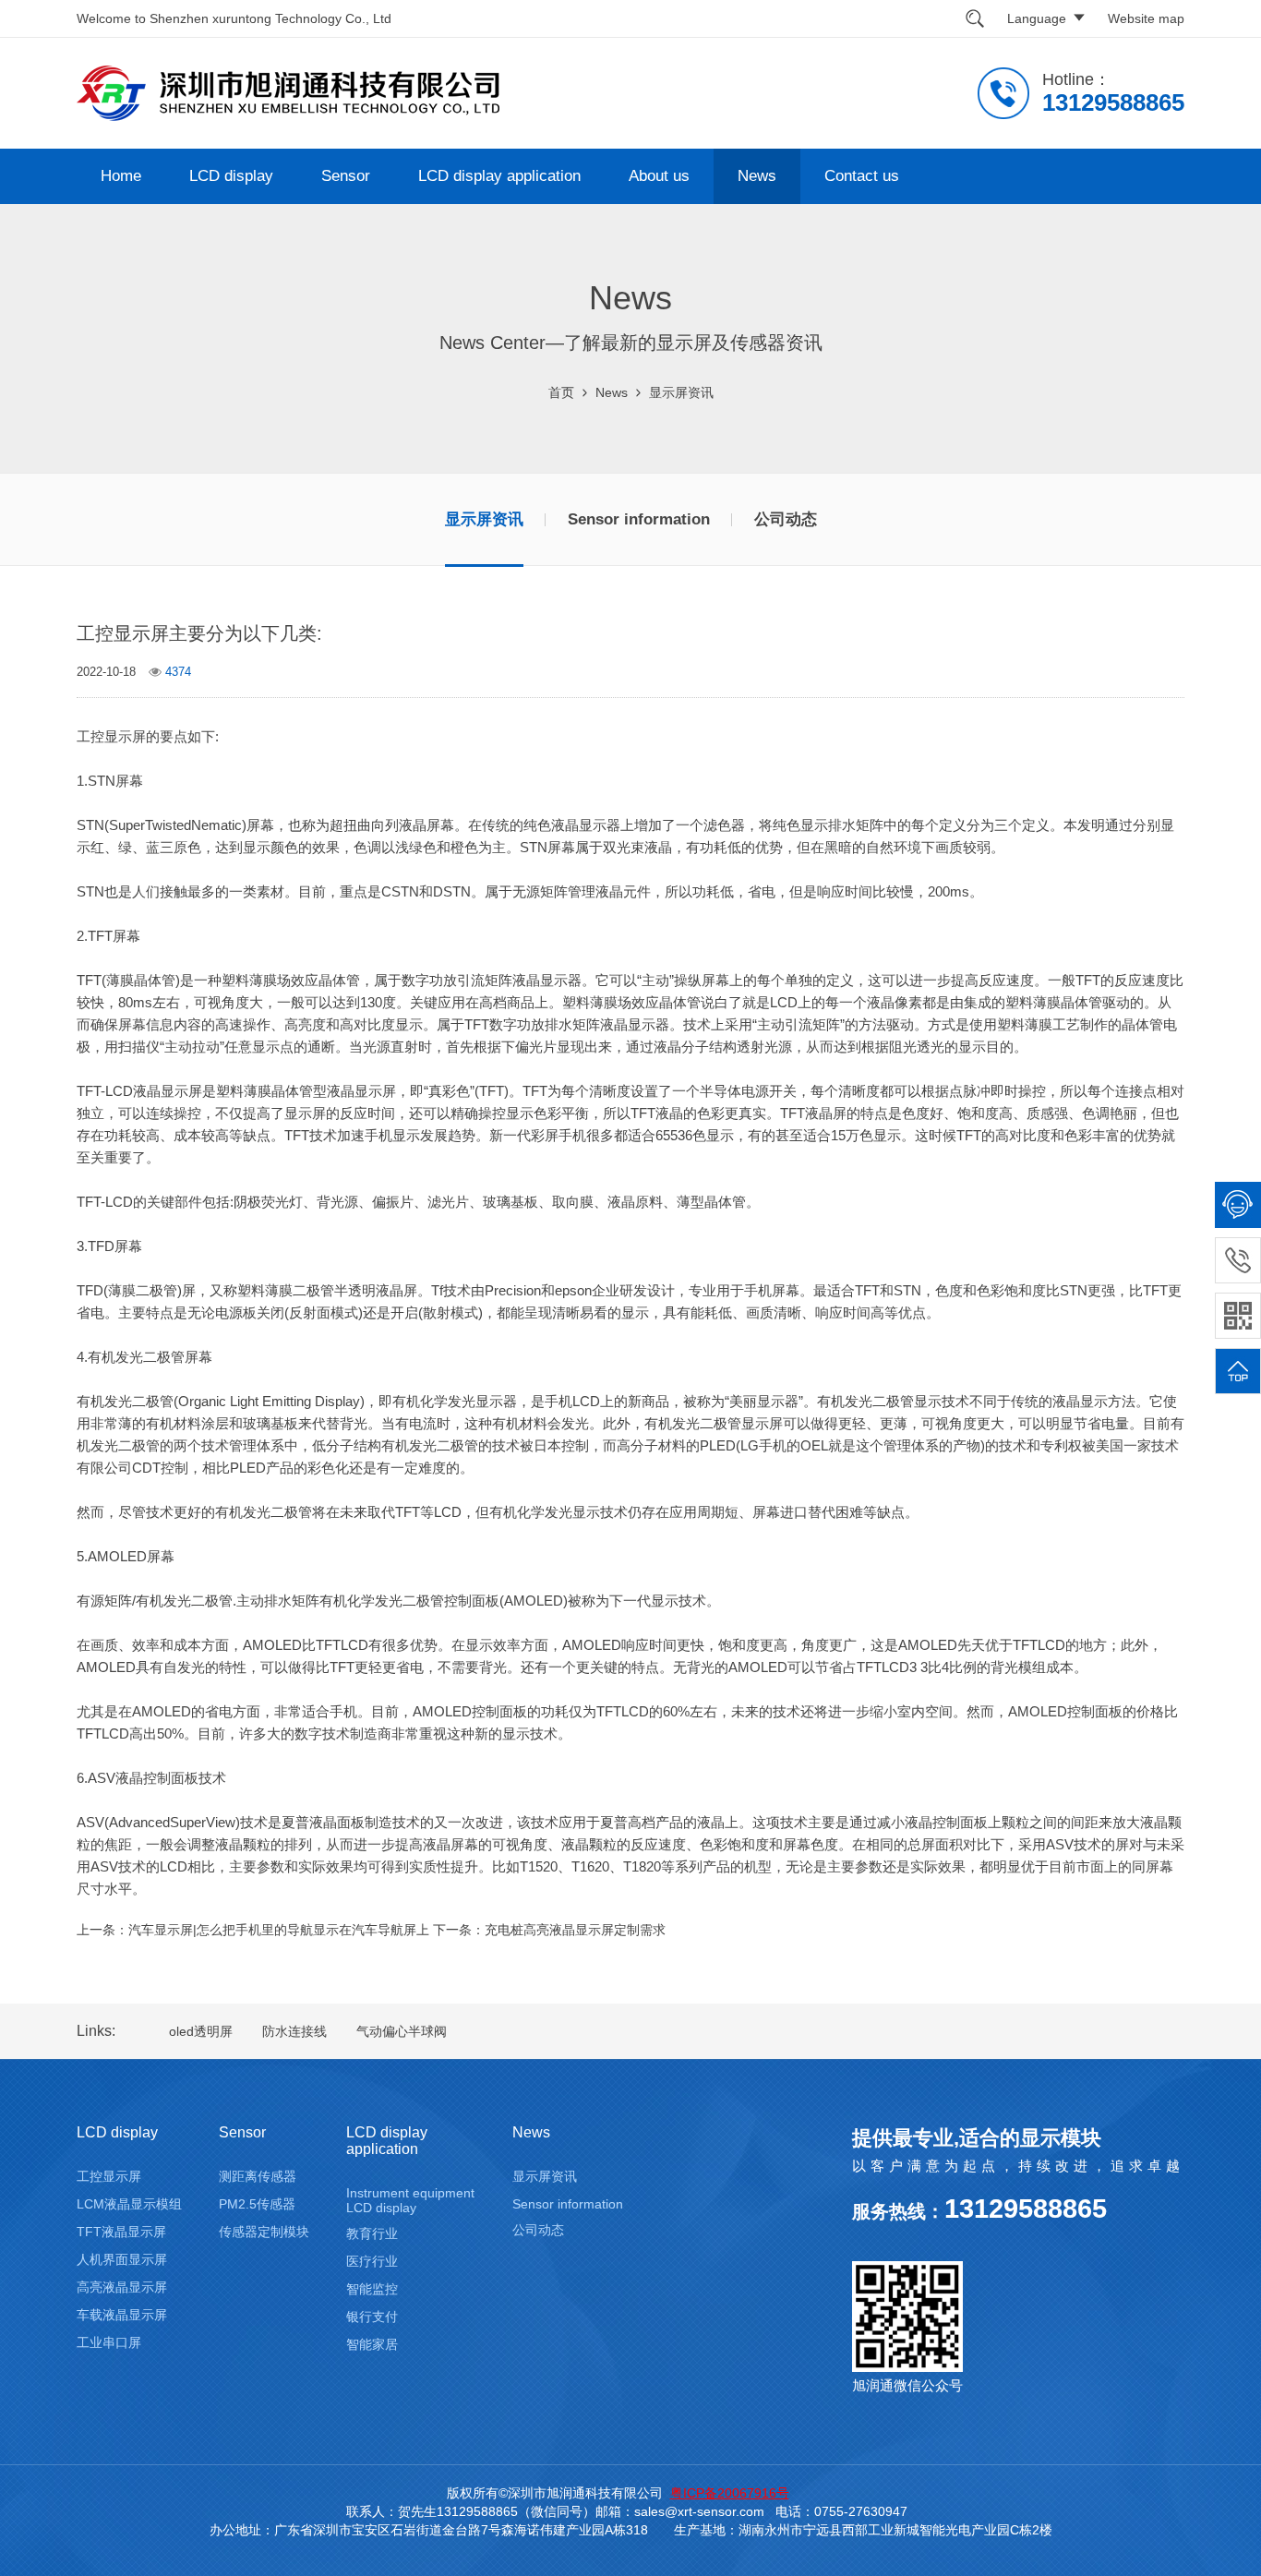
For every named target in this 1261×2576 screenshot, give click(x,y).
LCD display (231, 176)
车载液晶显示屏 (122, 2315)
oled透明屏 (201, 2031)
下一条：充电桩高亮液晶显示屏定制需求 (549, 1930)
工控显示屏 (109, 2176)
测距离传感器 (258, 2176)
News (757, 176)
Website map (1146, 18)
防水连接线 (294, 2031)
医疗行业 (372, 2261)
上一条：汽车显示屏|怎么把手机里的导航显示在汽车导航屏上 (253, 1930)
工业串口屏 (109, 2342)
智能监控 (372, 2289)
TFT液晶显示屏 (121, 2232)
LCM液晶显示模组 (129, 2204)
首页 (561, 392)
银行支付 (372, 2317)
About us (659, 176)
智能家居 (372, 2344)
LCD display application (499, 176)
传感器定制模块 (264, 2232)
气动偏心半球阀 (402, 2031)
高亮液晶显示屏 (122, 2287)
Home (121, 176)
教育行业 (372, 2233)
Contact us (862, 176)
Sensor (346, 176)
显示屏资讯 (681, 392)
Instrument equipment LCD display (410, 2200)
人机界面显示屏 (122, 2259)
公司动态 (786, 519)
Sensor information (639, 519)
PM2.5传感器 (257, 2204)
